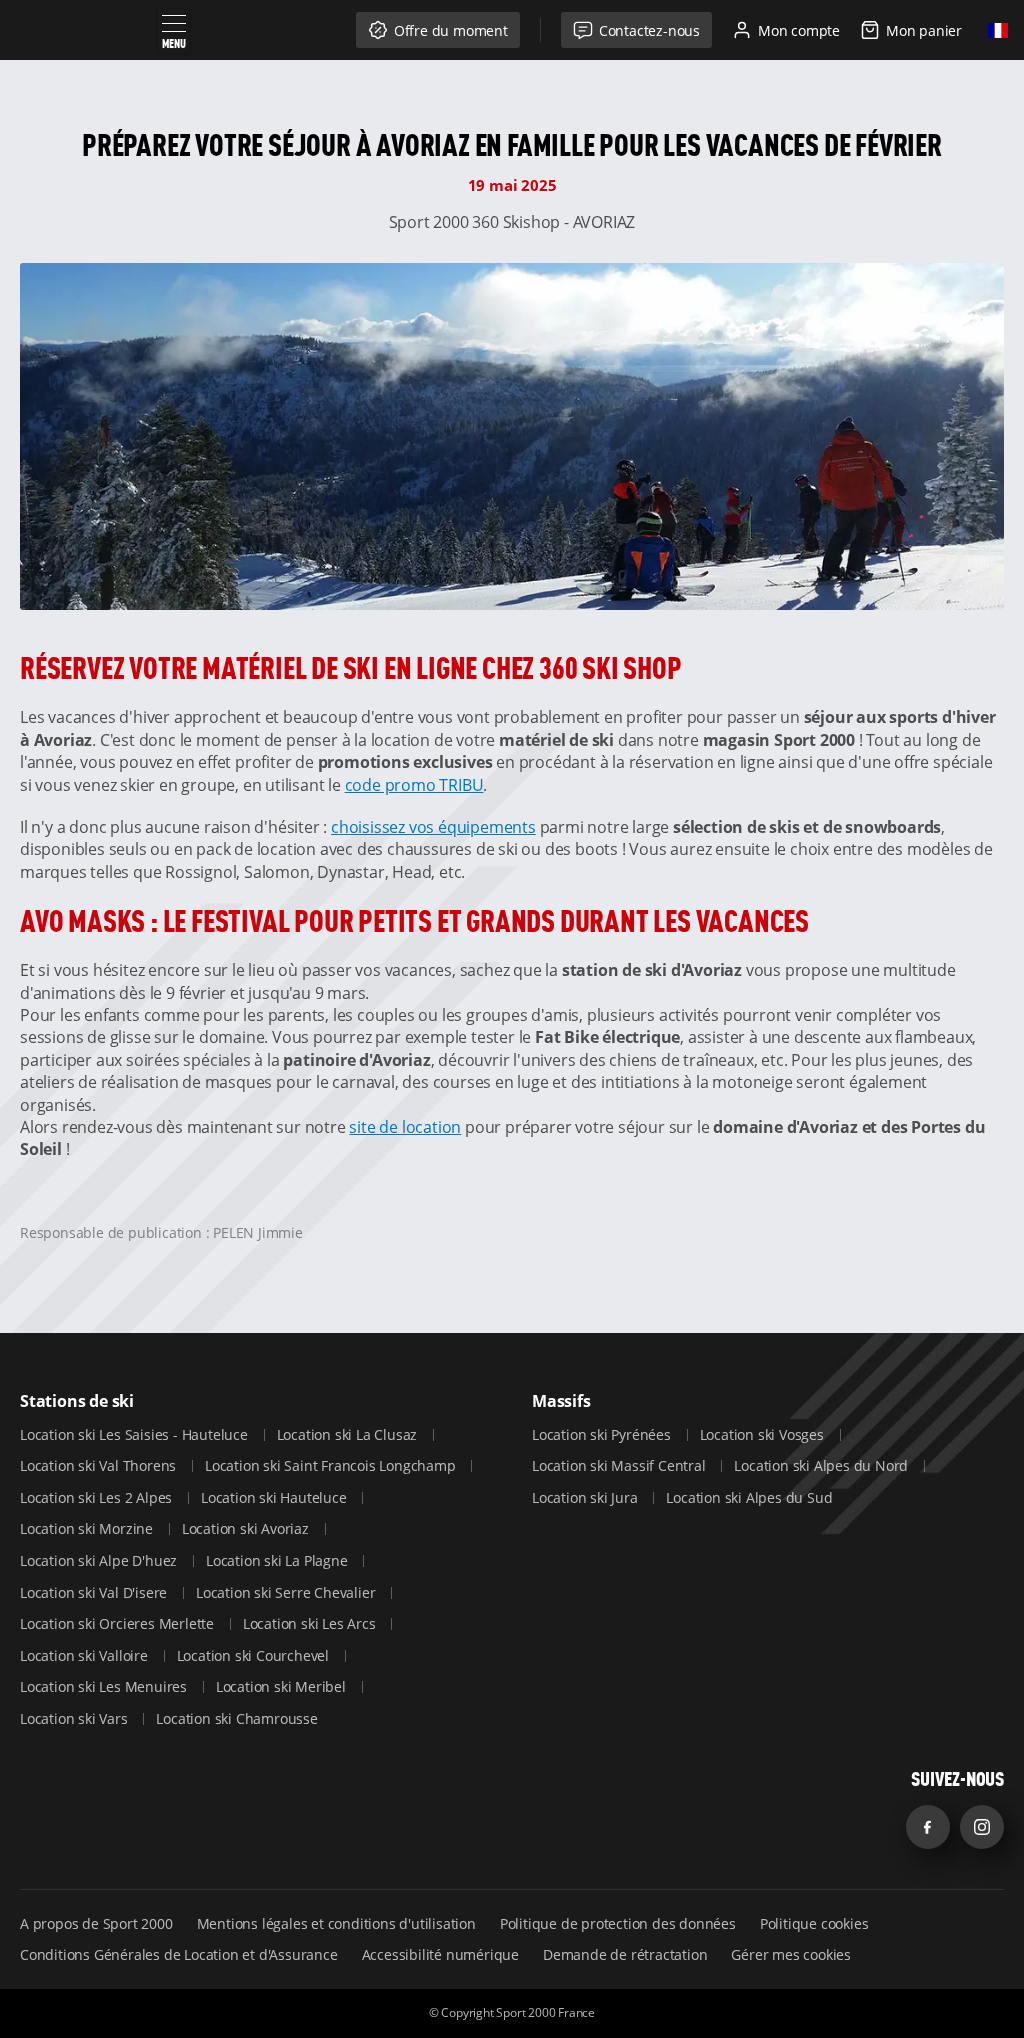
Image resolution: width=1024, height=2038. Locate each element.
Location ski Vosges (764, 1434)
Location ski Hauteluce (275, 1497)
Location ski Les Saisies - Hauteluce (136, 1434)
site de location (405, 1127)
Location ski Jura (586, 1497)
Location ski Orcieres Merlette (119, 1623)
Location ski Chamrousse (236, 1718)
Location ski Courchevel (255, 1655)
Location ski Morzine (88, 1528)
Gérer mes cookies (791, 1954)
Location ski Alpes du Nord (823, 1465)
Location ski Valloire (86, 1655)
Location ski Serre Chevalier (287, 1592)
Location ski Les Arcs (311, 1623)
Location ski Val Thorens (100, 1465)
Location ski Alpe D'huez (100, 1560)
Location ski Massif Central (620, 1465)
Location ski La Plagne (278, 1560)
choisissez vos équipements (433, 827)
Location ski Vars (75, 1718)
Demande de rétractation (625, 1954)
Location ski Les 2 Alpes (98, 1497)
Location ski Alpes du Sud (749, 1497)
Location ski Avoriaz (247, 1528)
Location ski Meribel (283, 1686)
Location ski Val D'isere (95, 1592)
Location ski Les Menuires (105, 1686)
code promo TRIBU (414, 785)
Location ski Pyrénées (603, 1434)
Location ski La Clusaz (349, 1434)
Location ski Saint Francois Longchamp (332, 1465)
